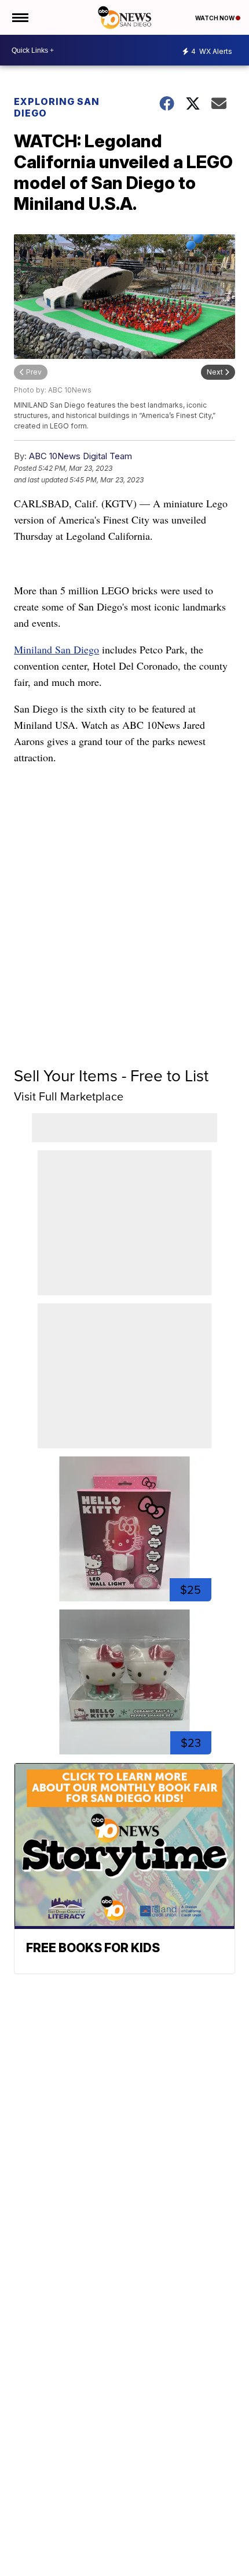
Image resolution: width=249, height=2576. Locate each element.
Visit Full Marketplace (69, 1096)
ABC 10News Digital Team (80, 456)
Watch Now (215, 18)
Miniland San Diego (56, 649)
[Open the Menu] (19, 17)
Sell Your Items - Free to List (111, 1076)
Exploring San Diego (57, 107)
